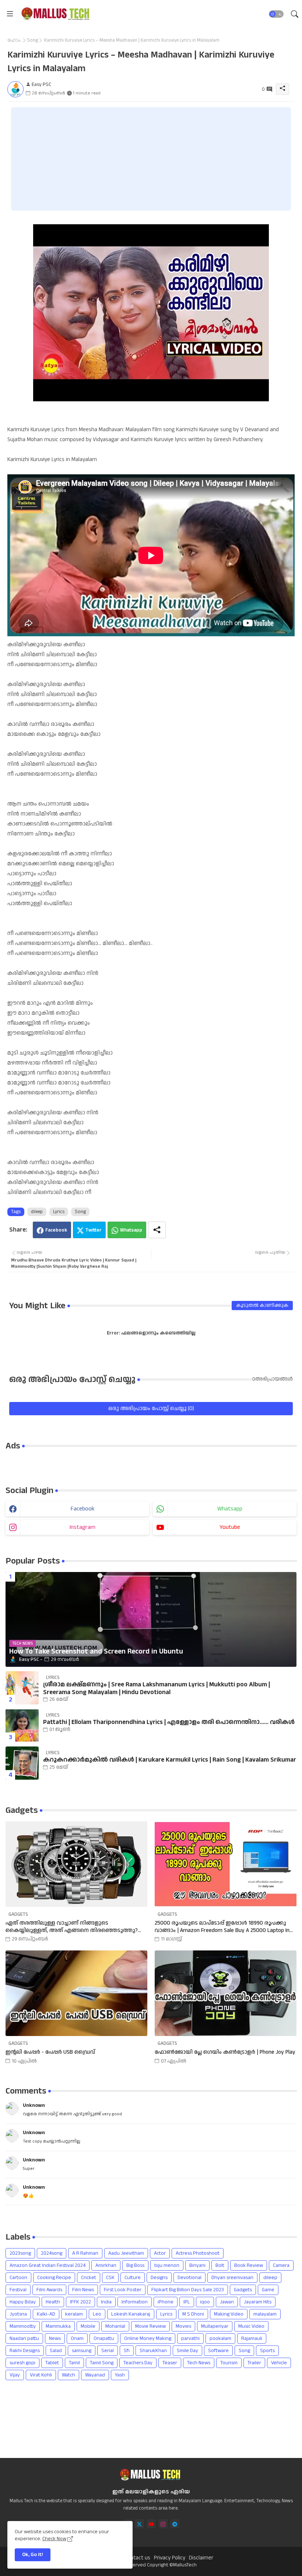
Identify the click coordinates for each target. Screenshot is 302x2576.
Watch (69, 2375)
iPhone (166, 2302)
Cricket (89, 2278)
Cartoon (18, 2278)
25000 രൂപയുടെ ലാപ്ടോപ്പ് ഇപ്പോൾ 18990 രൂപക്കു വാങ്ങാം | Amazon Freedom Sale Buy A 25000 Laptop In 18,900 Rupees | (222, 1927)
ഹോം (14, 40)
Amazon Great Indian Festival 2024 (48, 2265)
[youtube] (151, 2524)
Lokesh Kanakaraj (131, 2314)
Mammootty (23, 2326)
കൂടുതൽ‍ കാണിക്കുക (262, 1305)
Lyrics (59, 1212)
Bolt (220, 2265)
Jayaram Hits (258, 2302)
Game (268, 2290)
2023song (20, 2253)
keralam (74, 2314)
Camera (281, 2265)
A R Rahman (85, 2253)
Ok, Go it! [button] (33, 2555)
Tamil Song (102, 2363)
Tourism (229, 2363)
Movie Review (150, 2326)
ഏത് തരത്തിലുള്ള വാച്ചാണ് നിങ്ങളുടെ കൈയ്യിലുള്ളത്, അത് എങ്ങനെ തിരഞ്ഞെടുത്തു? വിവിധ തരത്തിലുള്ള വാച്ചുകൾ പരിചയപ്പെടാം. (72, 1927)
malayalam (265, 2314)
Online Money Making (148, 2338)
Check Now (54, 2539)
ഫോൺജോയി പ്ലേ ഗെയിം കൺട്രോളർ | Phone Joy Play (225, 2052)
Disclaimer (201, 2558)
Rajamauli (252, 2338)
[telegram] (175, 2524)
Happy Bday (23, 2302)
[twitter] (139, 2524)
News (55, 2338)
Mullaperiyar (215, 2326)
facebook (83, 1509)
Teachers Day (138, 2363)
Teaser (170, 2363)
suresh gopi (22, 2363)
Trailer (254, 2363)
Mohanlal (115, 2326)
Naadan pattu (24, 2338)
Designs (159, 2278)
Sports (267, 2351)
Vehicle (279, 2363)
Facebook (56, 1230)
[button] (276, 14)
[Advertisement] (151, 159)
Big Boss (135, 2265)
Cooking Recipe (54, 2278)
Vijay (15, 2375)
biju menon (167, 2265)
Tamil (74, 2363)
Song (32, 40)
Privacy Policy (170, 2558)
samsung (82, 2351)
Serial (108, 2351)
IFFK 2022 (80, 2302)
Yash (120, 2375)
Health (53, 2302)
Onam (77, 2338)
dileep (37, 1212)
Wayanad (95, 2375)
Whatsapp (131, 1230)
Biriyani (197, 2265)
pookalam (220, 2338)
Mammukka (58, 2326)
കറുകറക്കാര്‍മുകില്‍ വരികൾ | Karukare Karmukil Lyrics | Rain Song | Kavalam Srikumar (170, 1760)
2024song (52, 2253)
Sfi (127, 2351)
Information (135, 2302)
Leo (97, 2314)
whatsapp (230, 1509)
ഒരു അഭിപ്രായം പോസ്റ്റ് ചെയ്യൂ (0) (151, 1408)
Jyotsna (18, 2314)
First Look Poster (123, 2290)
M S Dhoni (193, 2314)
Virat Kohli (41, 2375)
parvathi (190, 2338)
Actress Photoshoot (198, 2253)
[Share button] (157, 1230)
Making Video (229, 2314)
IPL (187, 2302)
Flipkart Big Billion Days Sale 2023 (188, 2290)
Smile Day (187, 2351)
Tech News (199, 2363)
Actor (160, 2253)
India (106, 2302)
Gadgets (243, 2290)
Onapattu (104, 2338)
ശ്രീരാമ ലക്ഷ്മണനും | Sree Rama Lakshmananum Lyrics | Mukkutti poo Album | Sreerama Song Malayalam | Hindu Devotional (157, 1688)
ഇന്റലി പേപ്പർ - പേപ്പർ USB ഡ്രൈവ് (50, 2052)
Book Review (249, 2265)
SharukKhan (153, 2351)
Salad (56, 2351)
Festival (18, 2290)
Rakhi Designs (25, 2351)
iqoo (205, 2302)
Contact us (137, 2558)
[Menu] (10, 14)
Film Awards (49, 2290)
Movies (183, 2326)
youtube (230, 1527)
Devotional (189, 2278)
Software (218, 2351)
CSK (110, 2278)
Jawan (227, 2302)
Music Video (251, 2326)
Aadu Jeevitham (126, 2253)
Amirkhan (106, 2265)
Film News (83, 2290)
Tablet (52, 2363)
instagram (82, 1527)
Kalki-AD (46, 2314)
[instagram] (163, 2524)
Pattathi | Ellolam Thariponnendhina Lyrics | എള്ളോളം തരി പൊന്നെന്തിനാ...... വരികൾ (169, 1722)
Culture (133, 2278)
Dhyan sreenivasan (232, 2278)
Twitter (94, 1230)
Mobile (88, 2326)
